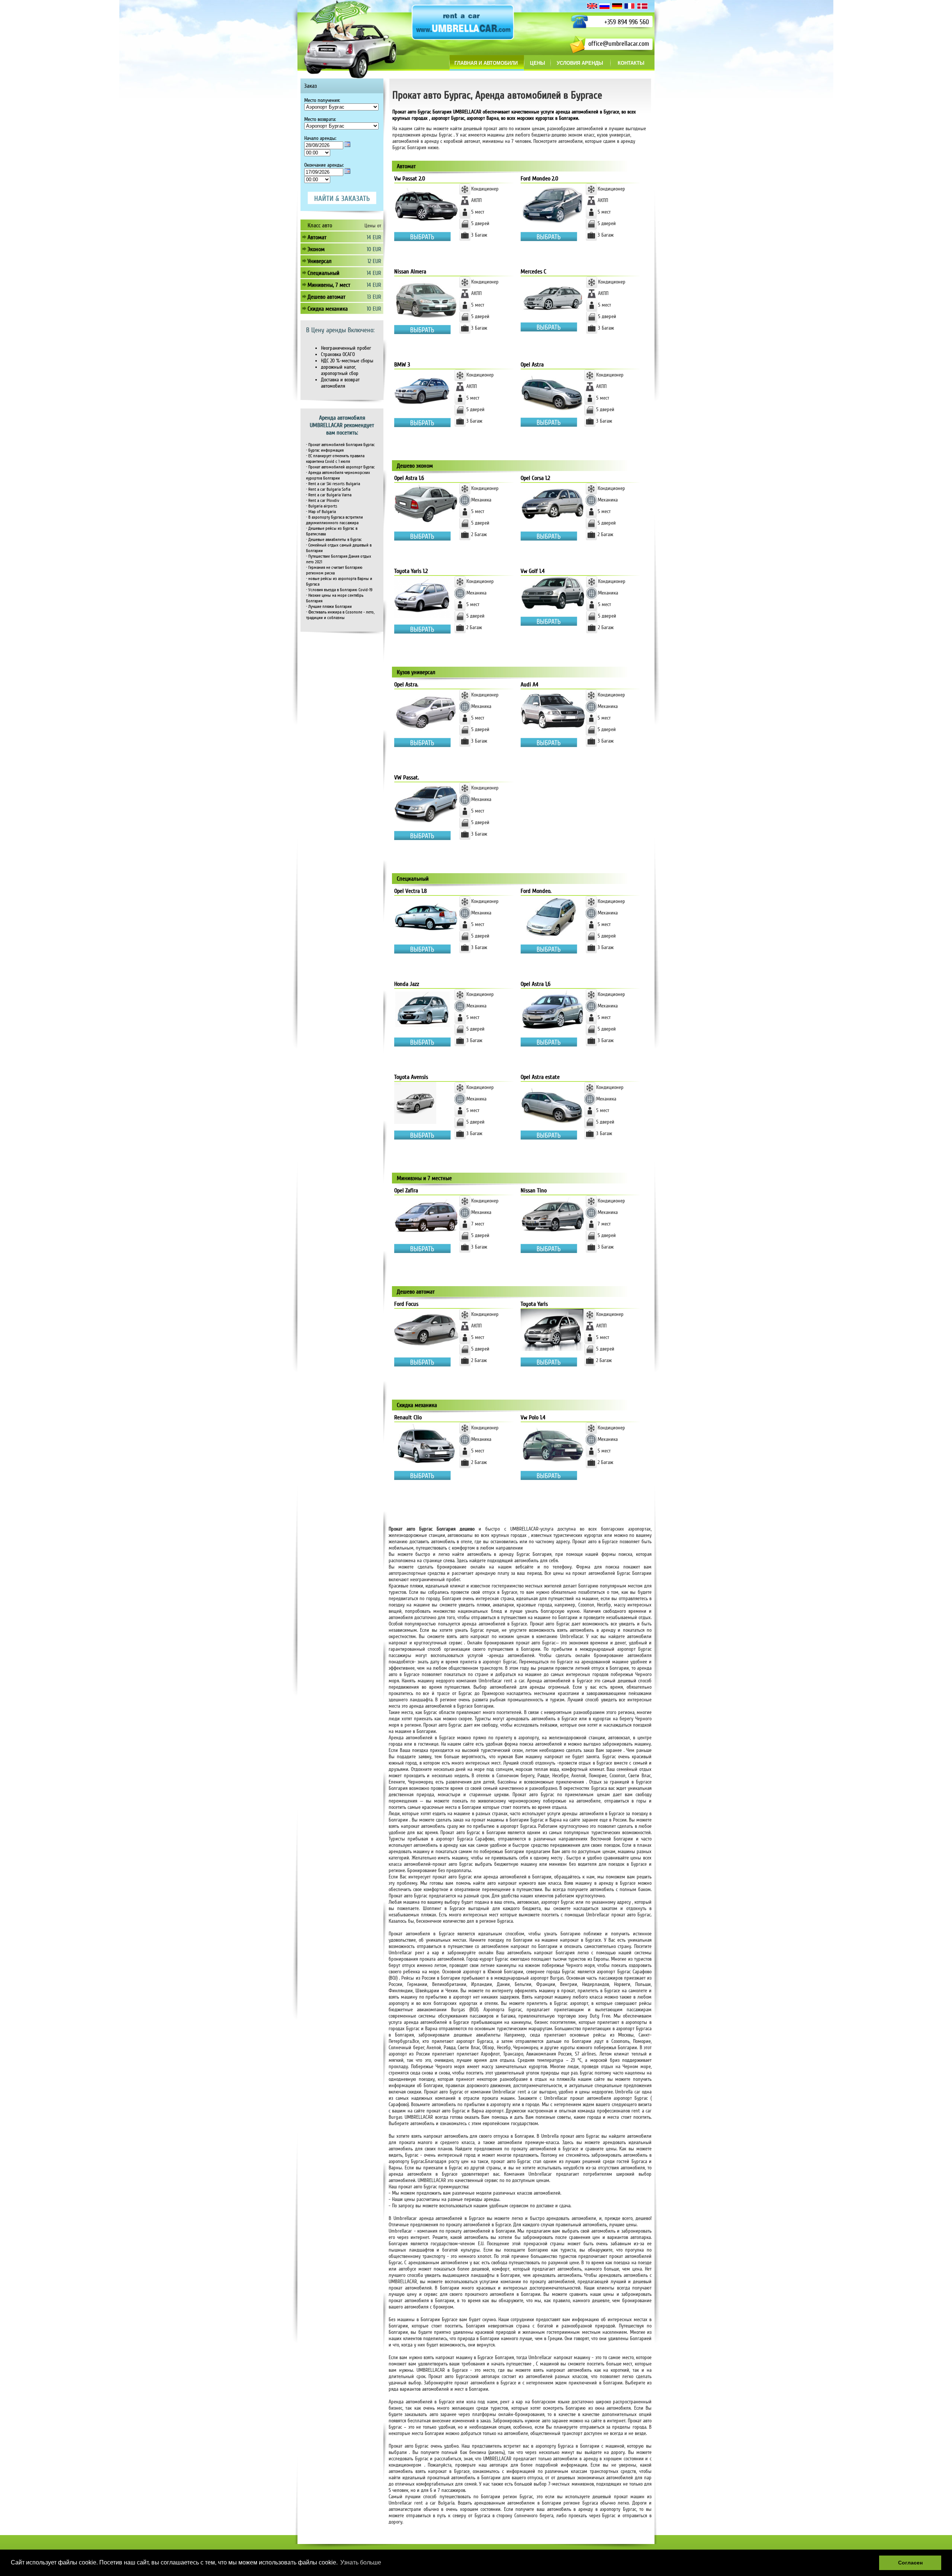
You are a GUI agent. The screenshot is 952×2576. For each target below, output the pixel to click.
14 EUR (374, 237)
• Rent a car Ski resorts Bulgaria (333, 484)
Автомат (317, 237)
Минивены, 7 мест (329, 285)
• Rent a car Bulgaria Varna (329, 495)
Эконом (316, 249)
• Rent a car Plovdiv (323, 501)
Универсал (320, 261)
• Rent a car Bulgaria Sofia (328, 489)
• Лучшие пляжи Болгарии (329, 607)
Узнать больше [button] (361, 2562)
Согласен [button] (910, 2563)
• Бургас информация (325, 450)
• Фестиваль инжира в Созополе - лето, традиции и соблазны (340, 615)
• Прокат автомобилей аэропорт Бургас (340, 467)
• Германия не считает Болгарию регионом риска (334, 570)
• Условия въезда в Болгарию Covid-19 (339, 590)
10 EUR (374, 249)
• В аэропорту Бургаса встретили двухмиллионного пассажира (335, 520)
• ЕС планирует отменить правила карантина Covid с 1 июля (335, 459)
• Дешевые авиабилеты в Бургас (334, 540)
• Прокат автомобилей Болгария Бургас (340, 445)
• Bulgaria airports (322, 506)
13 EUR (374, 297)
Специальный (324, 273)
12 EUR (374, 261)
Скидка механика (328, 309)
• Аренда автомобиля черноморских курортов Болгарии (338, 475)
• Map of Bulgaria (321, 512)
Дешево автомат (327, 297)
